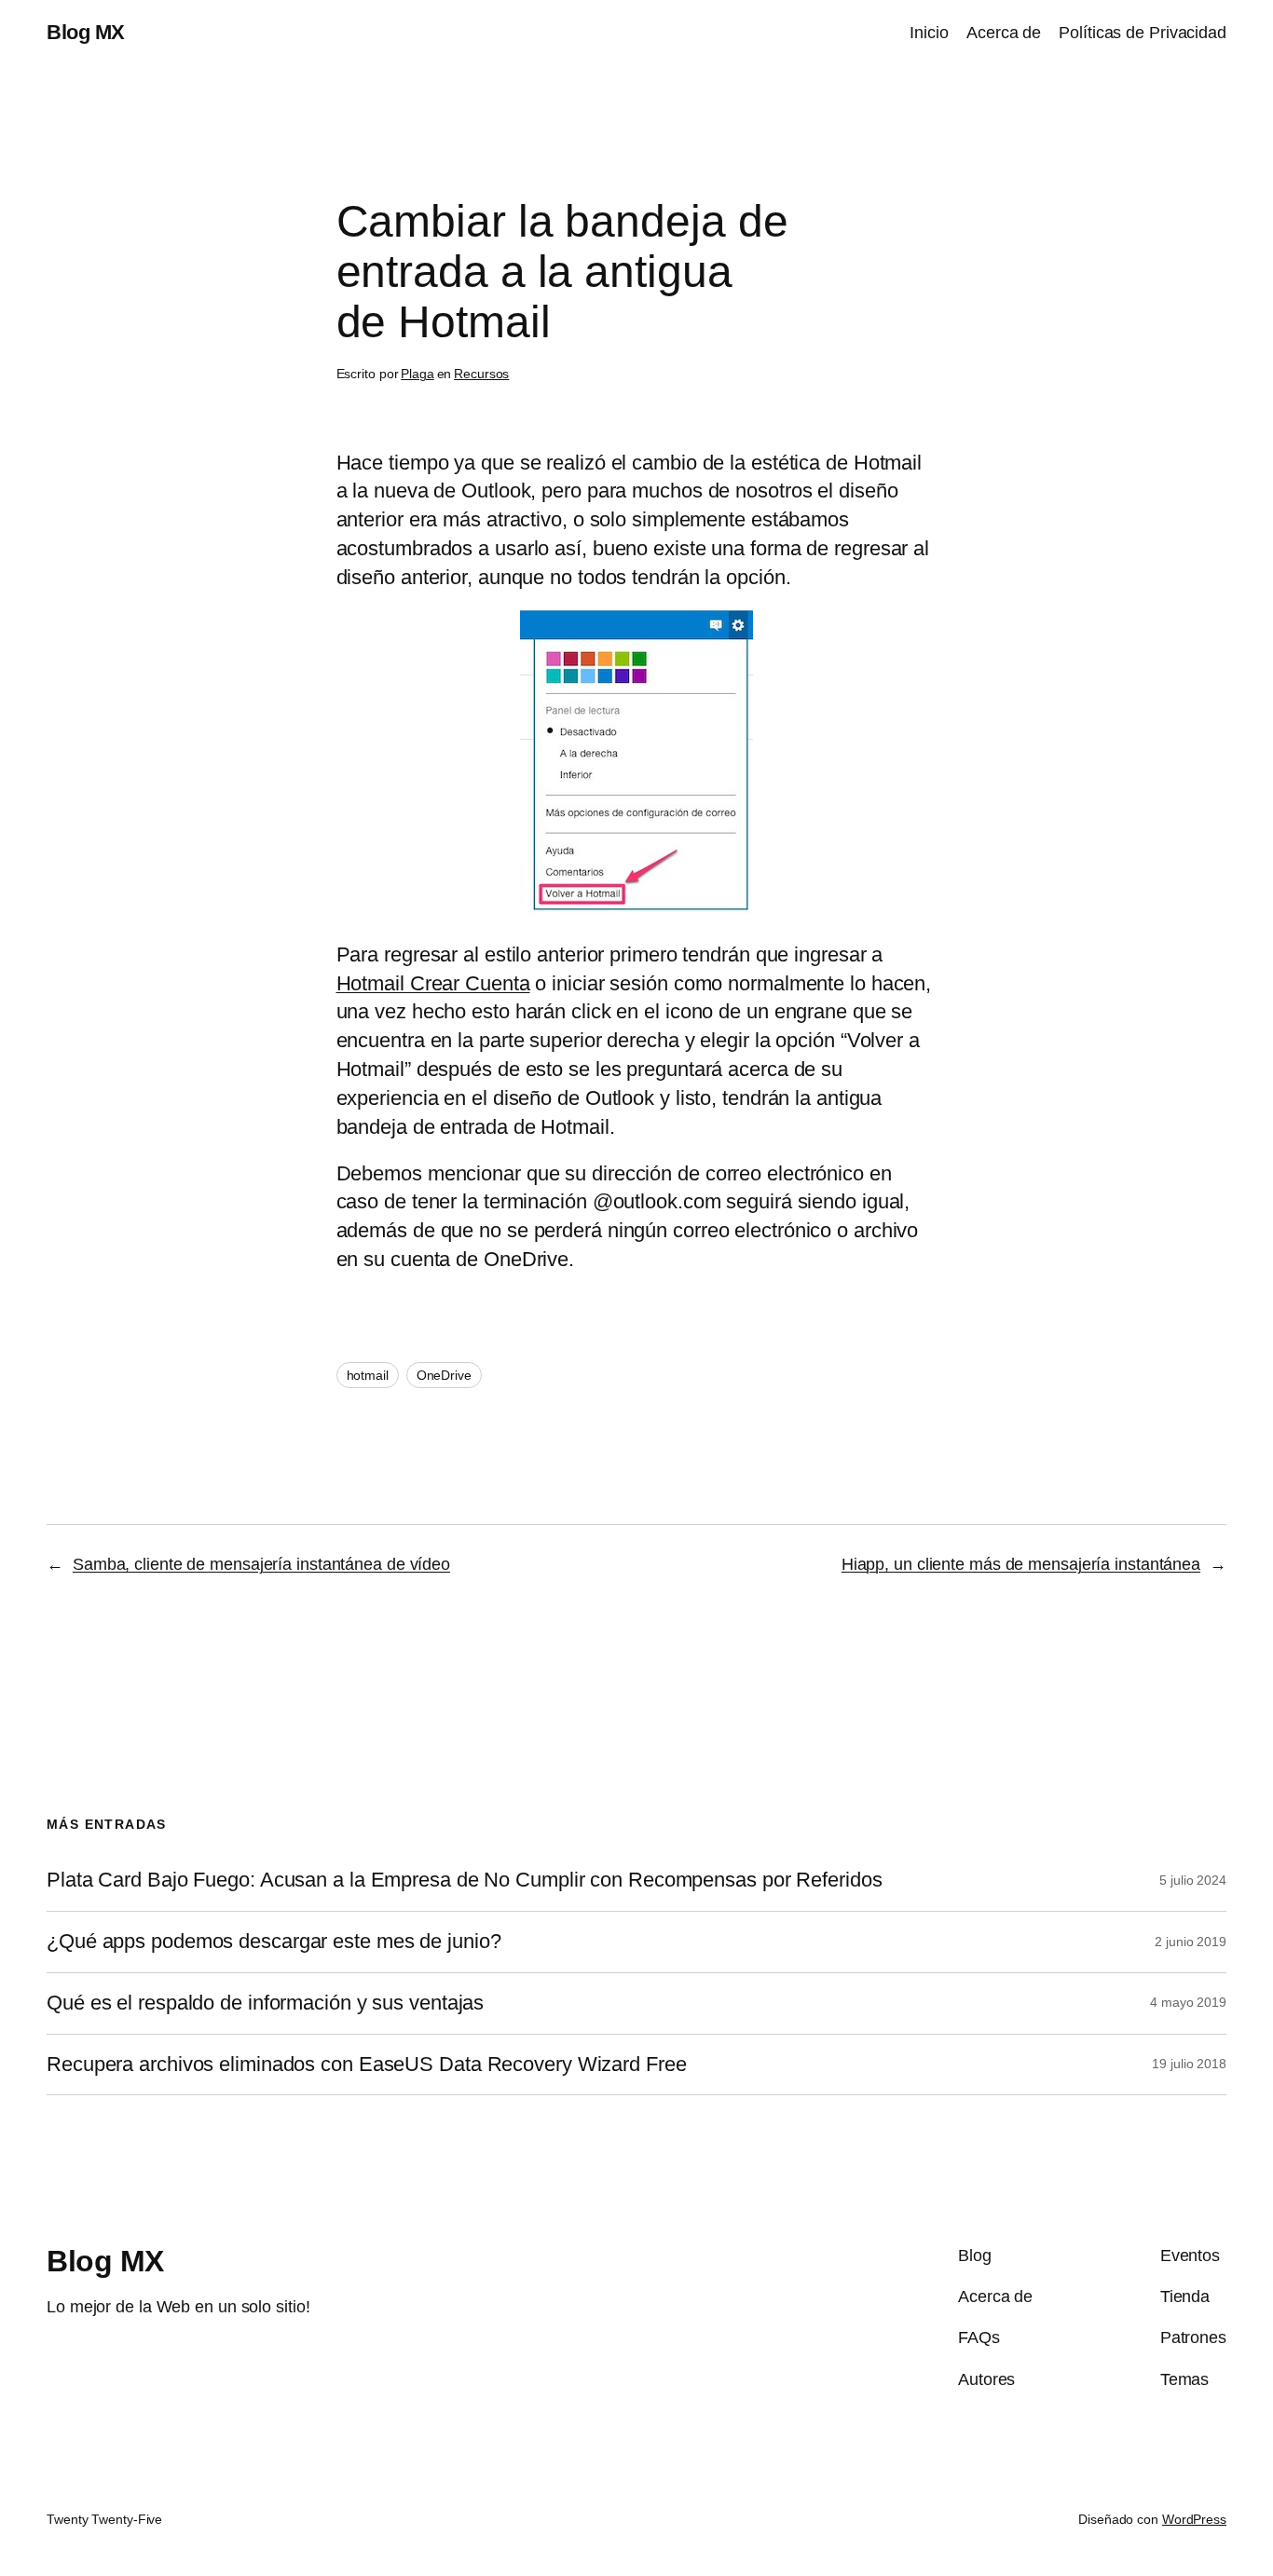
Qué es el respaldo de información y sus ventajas (265, 2003)
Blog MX (86, 32)
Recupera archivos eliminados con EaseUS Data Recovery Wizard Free (367, 2065)
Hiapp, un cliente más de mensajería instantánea (1021, 1564)
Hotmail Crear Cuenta (433, 983)
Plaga (417, 374)
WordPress (1194, 2519)
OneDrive (444, 1375)
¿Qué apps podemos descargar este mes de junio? (274, 1942)
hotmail (368, 1375)
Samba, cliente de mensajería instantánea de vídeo (261, 1564)
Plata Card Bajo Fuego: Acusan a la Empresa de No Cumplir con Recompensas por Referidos (464, 1880)
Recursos (481, 374)
